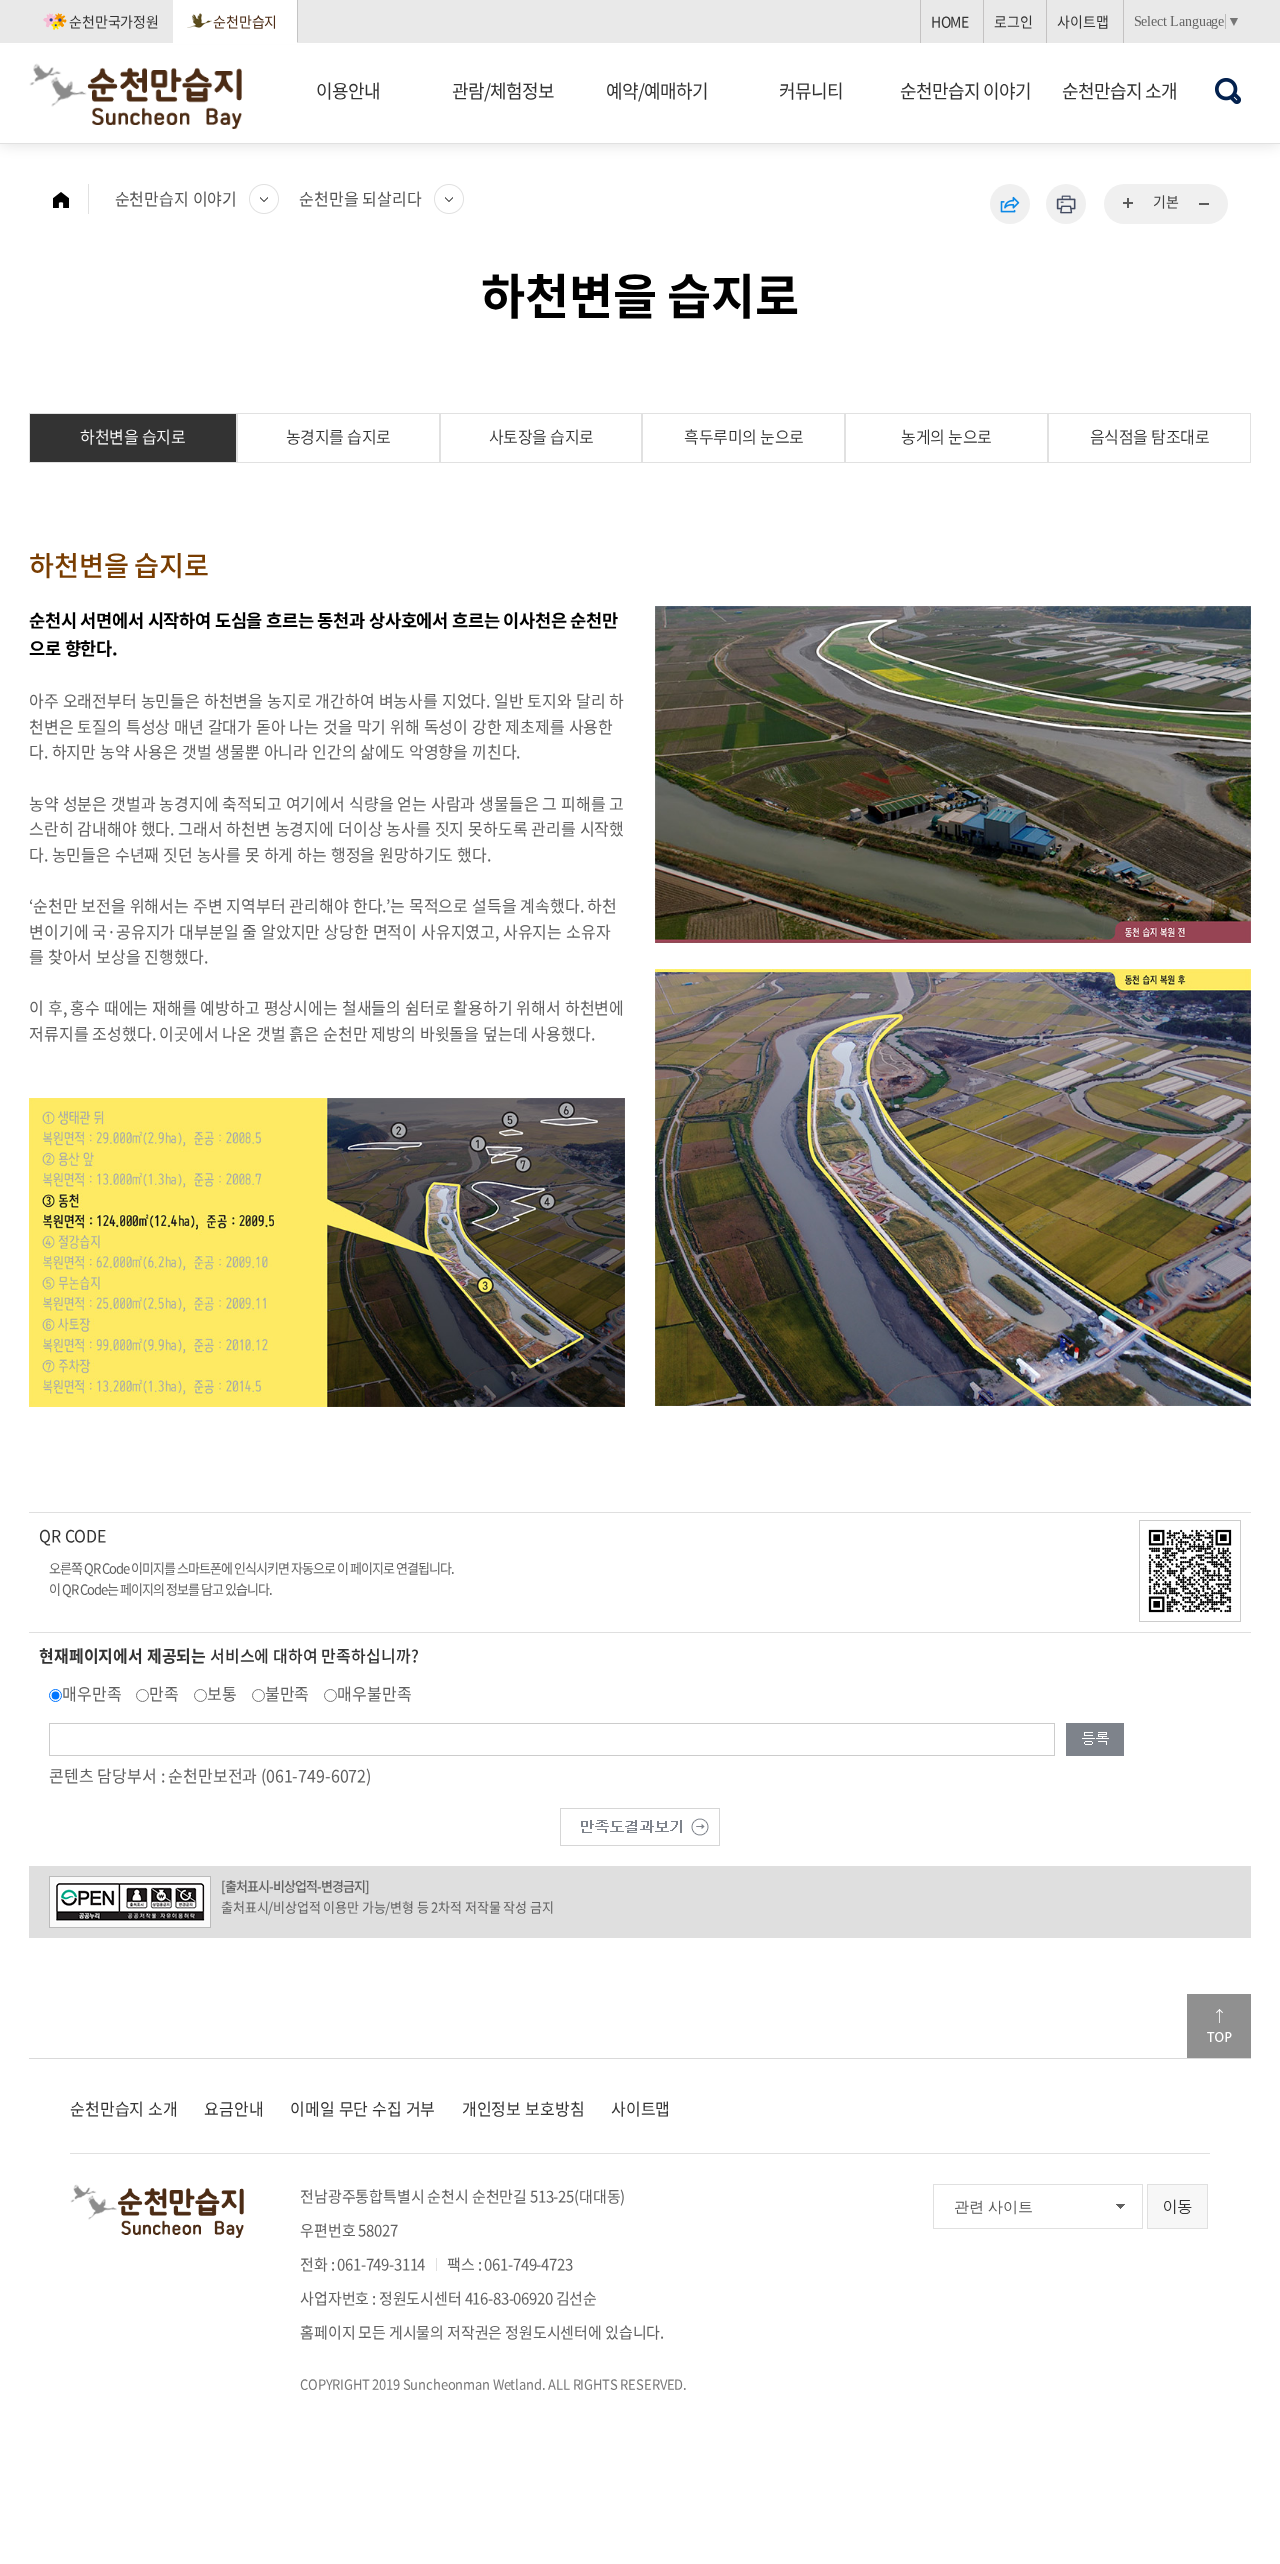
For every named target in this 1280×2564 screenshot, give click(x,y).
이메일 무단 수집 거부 (362, 2108)
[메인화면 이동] (71, 199)
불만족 (287, 1693)
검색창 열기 (1228, 90)
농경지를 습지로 (338, 436)
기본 (1166, 201)
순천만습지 (245, 21)
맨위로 (1219, 2026)
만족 (164, 1693)
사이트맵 (1082, 21)
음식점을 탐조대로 (1150, 436)
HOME (950, 21)
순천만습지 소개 (1119, 90)
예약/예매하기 (657, 90)
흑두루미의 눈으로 (744, 436)
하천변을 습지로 (132, 436)
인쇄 (1066, 204)
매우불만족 (374, 1693)
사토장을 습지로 (541, 436)
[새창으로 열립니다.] (640, 1824)
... (1129, 204)
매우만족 (91, 1693)
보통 (222, 1693)
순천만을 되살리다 (360, 198)
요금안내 (233, 2108)
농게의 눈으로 (946, 436)
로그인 (1013, 21)
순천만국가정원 (114, 21)
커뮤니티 (811, 90)
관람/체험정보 (503, 90)
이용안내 (348, 90)
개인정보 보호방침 (523, 2108)
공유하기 (1010, 204)
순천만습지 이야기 (965, 90)
